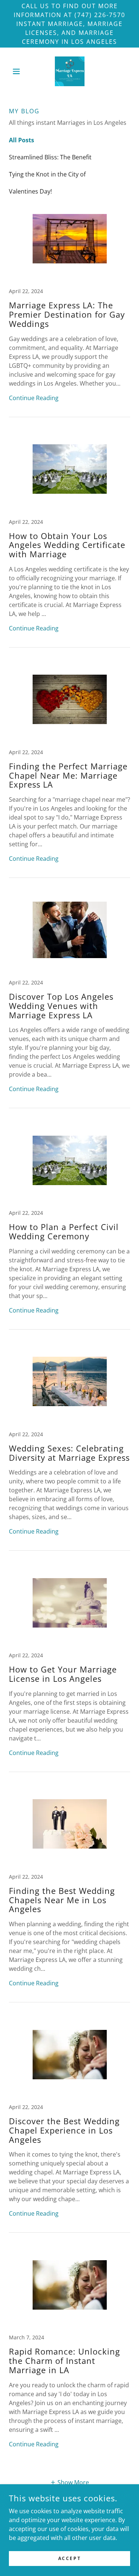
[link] (70, 71)
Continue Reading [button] (34, 398)
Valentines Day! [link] (30, 191)
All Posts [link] (21, 140)
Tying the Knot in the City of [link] (47, 174)
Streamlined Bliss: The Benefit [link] (50, 157)
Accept (69, 2558)
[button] (18, 71)
